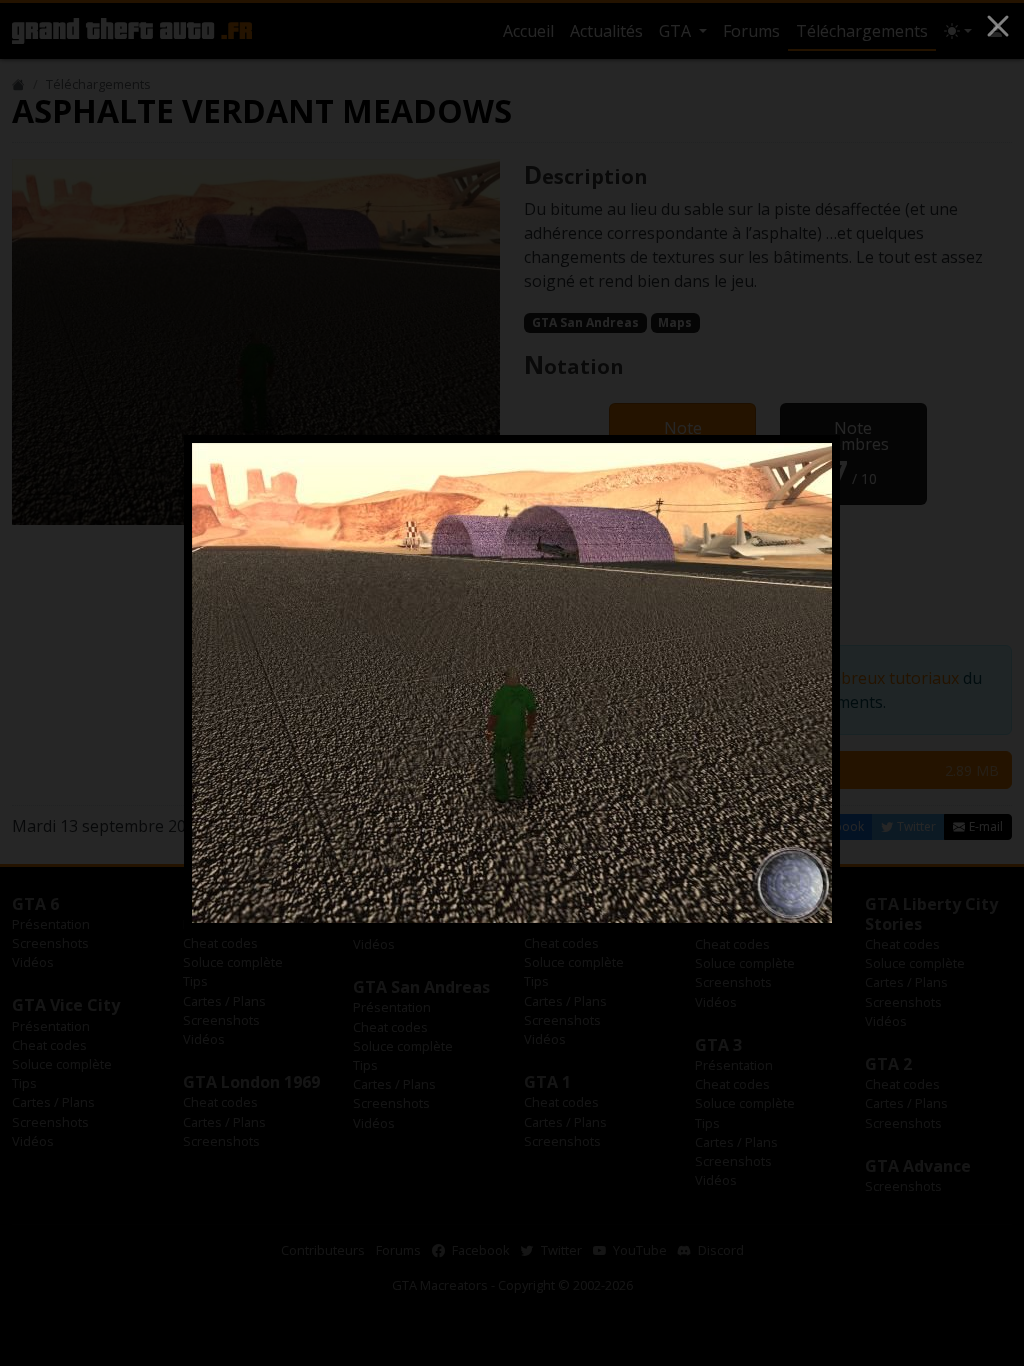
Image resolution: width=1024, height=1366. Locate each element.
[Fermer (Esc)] (998, 26)
